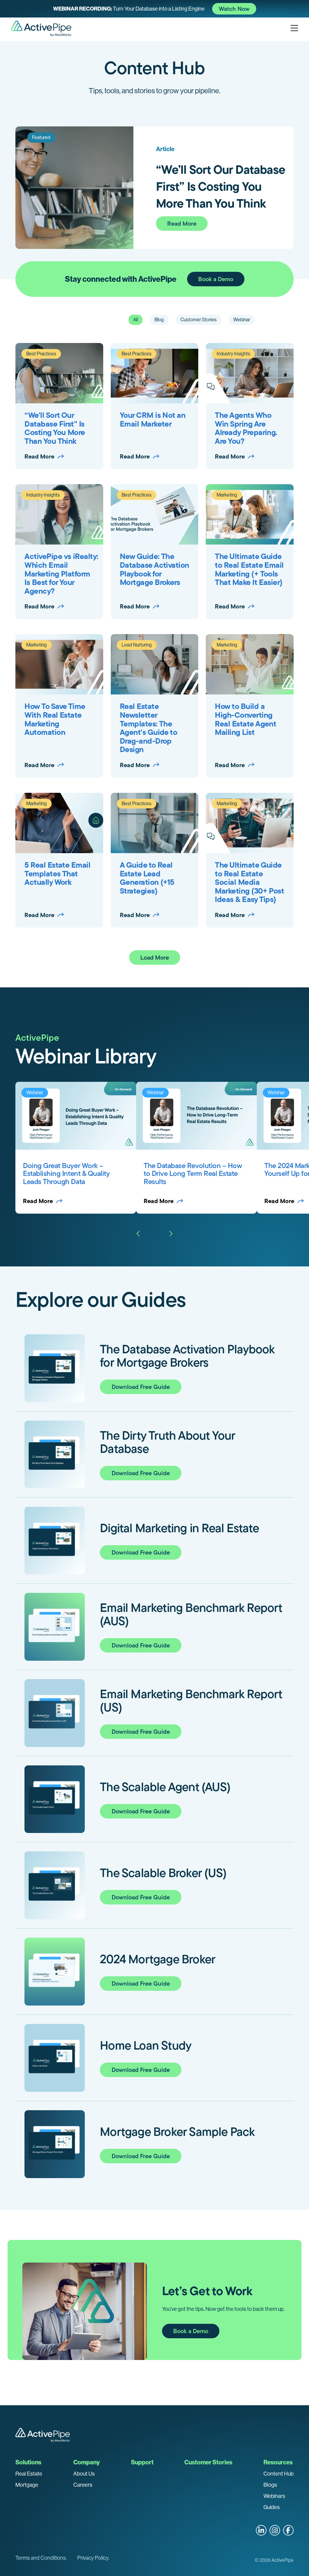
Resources (278, 2462)
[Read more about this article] (154, 9)
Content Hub (279, 2474)
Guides (272, 2507)
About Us (84, 2474)
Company (87, 2462)
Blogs (270, 2485)
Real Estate (29, 2474)
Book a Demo (216, 279)
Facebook (288, 2530)
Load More (155, 958)
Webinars (274, 2496)
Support (142, 2462)
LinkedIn (261, 2530)
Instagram (275, 2530)
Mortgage (27, 2485)
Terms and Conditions (41, 2558)
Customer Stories (208, 2462)
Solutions (28, 2462)
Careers (83, 2485)
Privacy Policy (93, 2558)
